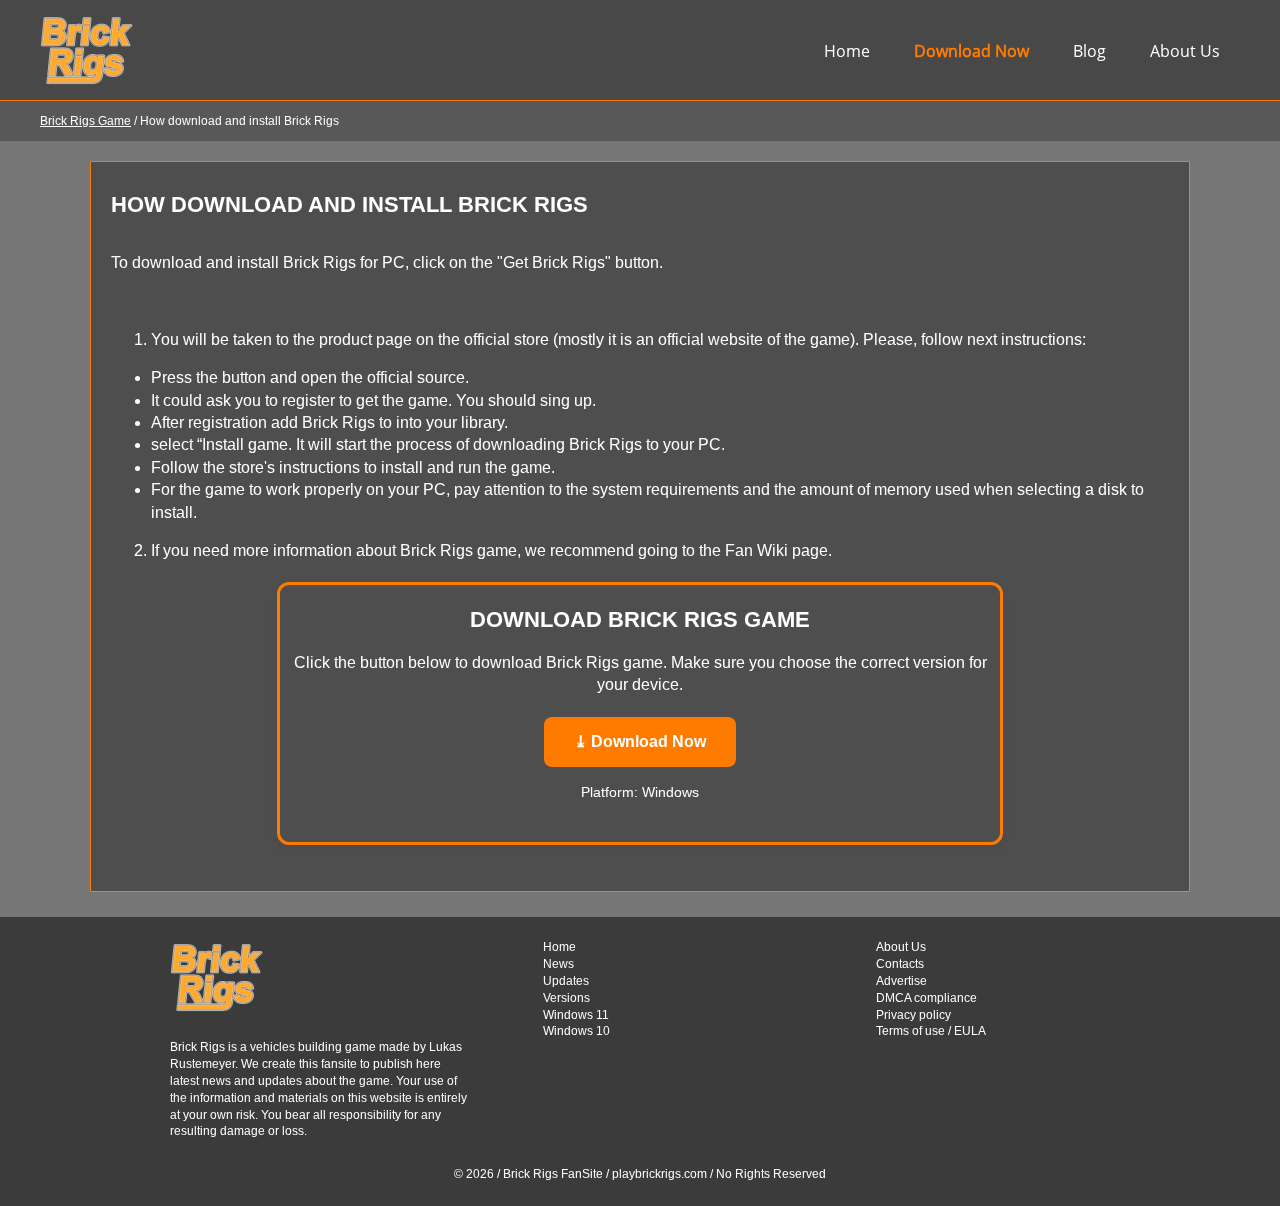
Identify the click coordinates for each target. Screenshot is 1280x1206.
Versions (566, 998)
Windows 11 (576, 1015)
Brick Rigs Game (85, 121)
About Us (1185, 51)
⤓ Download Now (640, 741)
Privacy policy (913, 1015)
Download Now (971, 51)
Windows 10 (576, 1031)
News (558, 964)
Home (847, 51)
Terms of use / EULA (931, 1031)
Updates (566, 981)
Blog (1089, 51)
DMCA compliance (926, 998)
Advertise (901, 981)
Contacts (900, 964)
